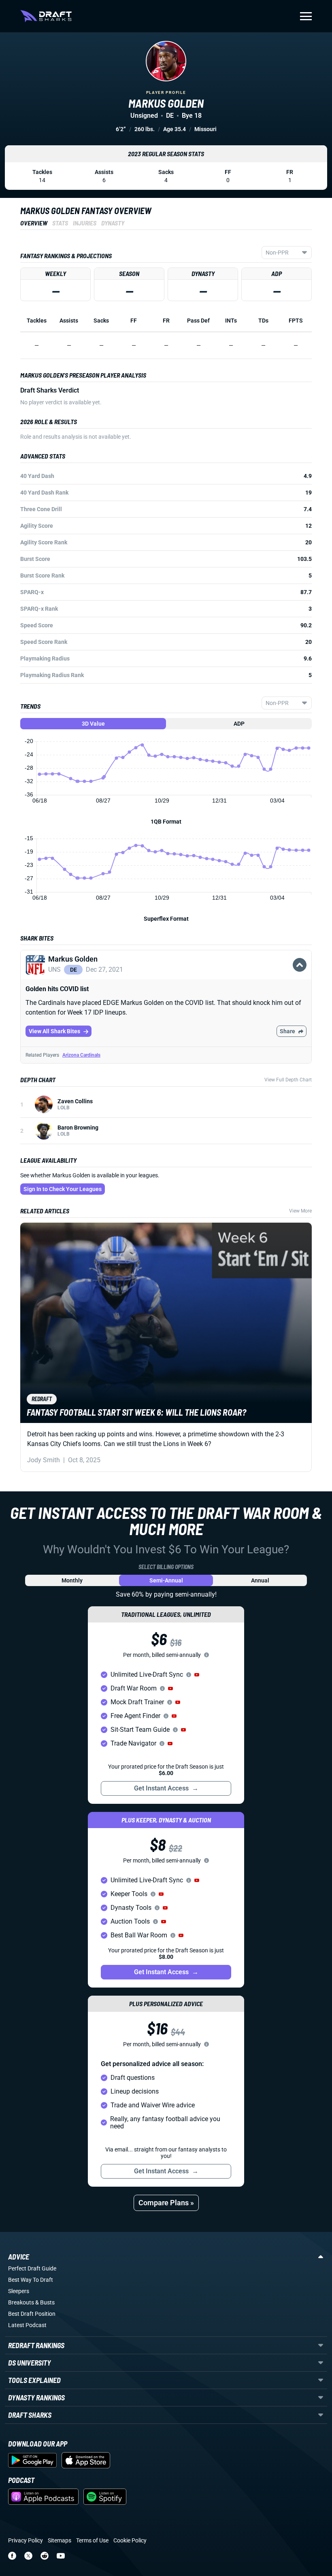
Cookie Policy (130, 2540)
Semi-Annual (166, 1580)
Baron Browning (78, 1128)
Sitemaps (60, 2540)
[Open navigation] (306, 16)
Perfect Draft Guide (32, 2268)
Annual (260, 1580)
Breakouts (21, 2302)
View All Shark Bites (54, 1031)
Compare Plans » (166, 2203)
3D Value (93, 724)
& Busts (45, 2302)
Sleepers (19, 2291)
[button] (166, 974)
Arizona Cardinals (81, 1055)
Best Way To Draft (31, 2280)
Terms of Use (92, 2540)
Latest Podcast (27, 2325)
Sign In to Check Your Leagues (63, 1189)
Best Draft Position (32, 2314)
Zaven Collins (75, 1101)
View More (300, 1211)
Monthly (72, 1580)
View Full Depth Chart (288, 1080)
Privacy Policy (26, 2540)
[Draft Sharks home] (46, 16)
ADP (239, 724)
